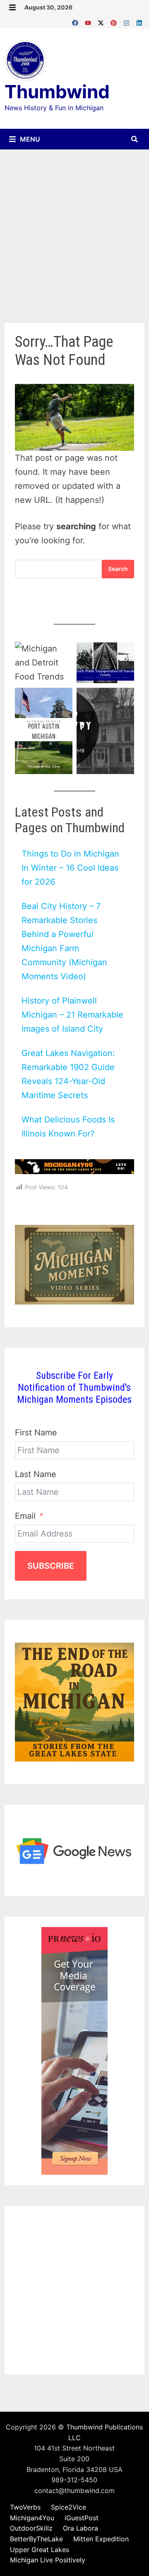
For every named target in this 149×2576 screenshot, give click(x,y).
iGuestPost (82, 2518)
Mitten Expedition (101, 2539)
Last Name (36, 1474)
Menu (29, 139)
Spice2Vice (68, 2507)
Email (25, 1516)
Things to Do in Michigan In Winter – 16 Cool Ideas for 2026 (70, 868)
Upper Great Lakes (40, 2550)
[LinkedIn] (139, 21)
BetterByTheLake (36, 2539)
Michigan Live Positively (48, 2560)
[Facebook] (76, 21)
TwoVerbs (25, 2507)
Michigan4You (32, 2518)
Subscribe (51, 1566)
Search (118, 569)
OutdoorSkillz (31, 2528)
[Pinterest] (115, 21)
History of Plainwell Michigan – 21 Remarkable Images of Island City (72, 1015)
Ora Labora (81, 2528)
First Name (36, 1432)
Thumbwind (57, 92)
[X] (102, 21)
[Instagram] (128, 21)
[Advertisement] (74, 228)
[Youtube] (89, 21)
